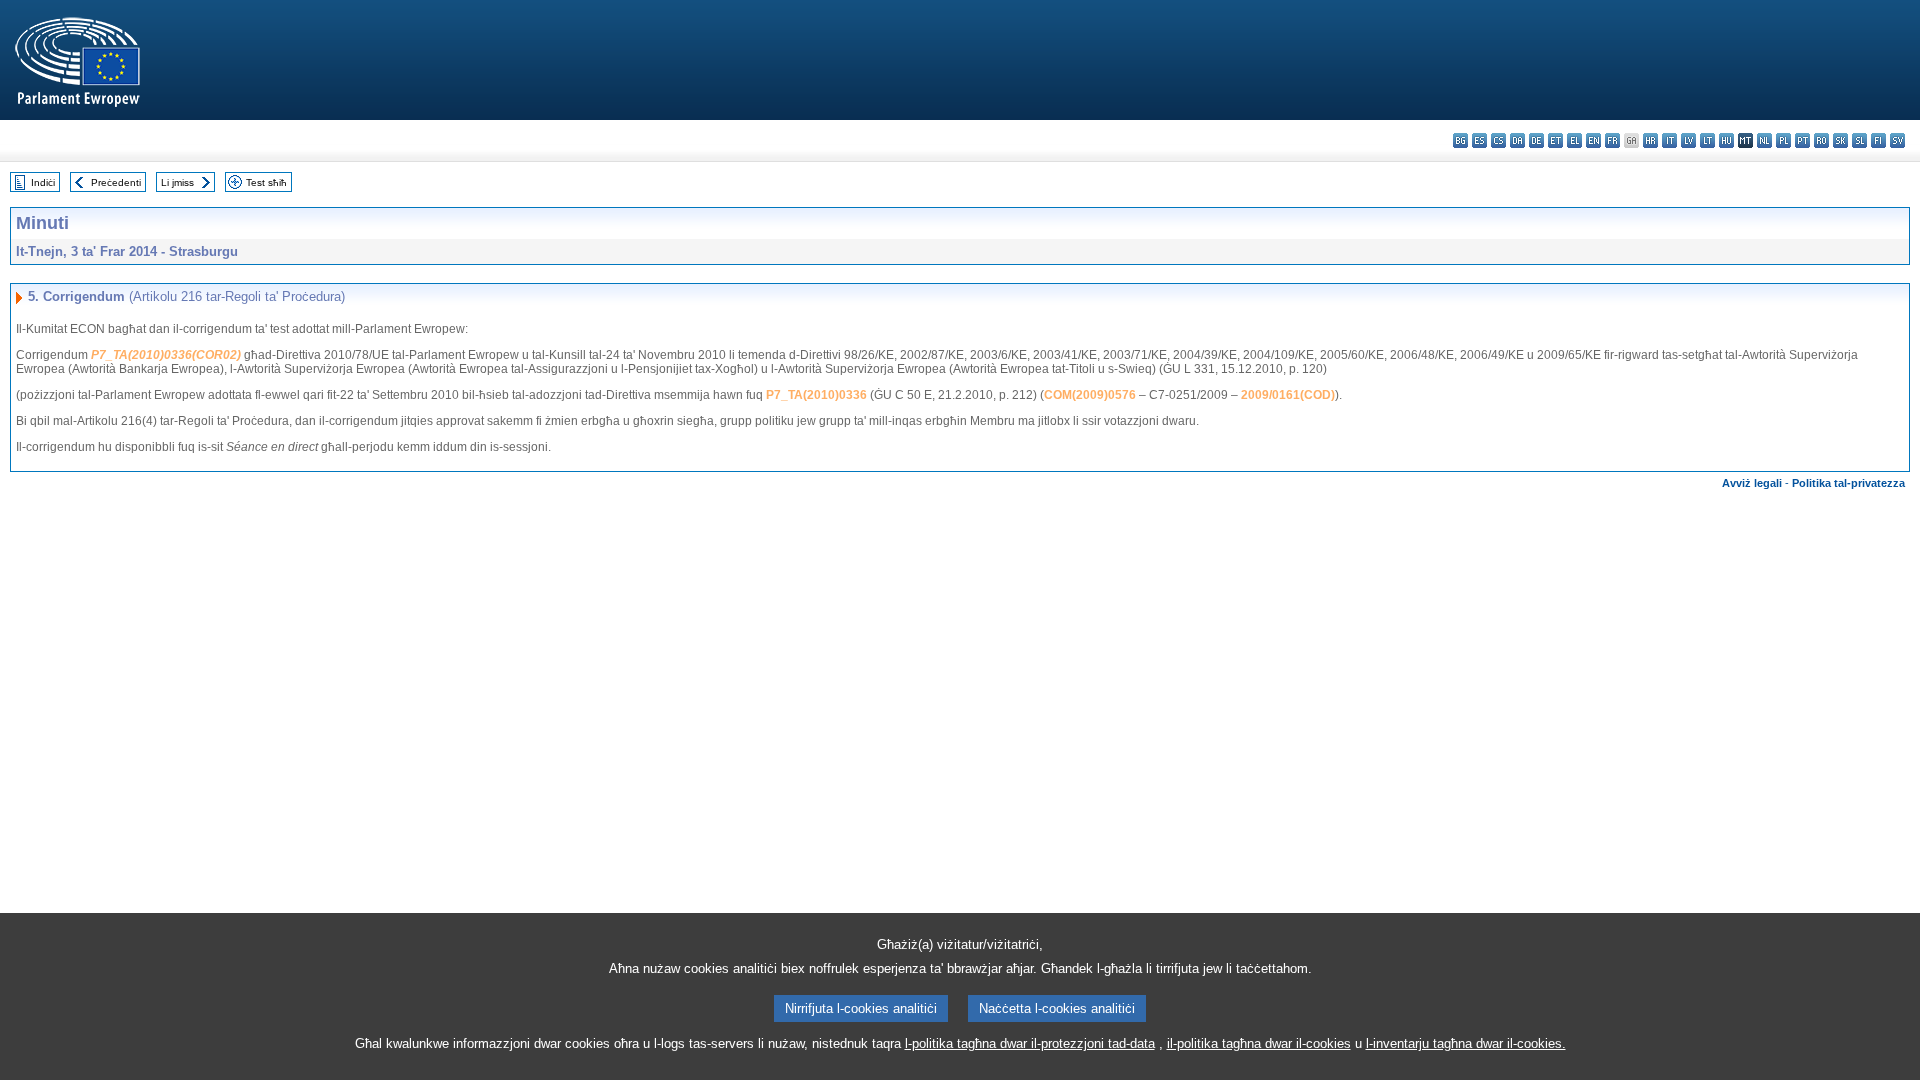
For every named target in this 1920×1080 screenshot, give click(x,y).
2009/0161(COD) (1288, 395)
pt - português (1802, 140)
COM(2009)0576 (1090, 395)
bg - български (1460, 140)
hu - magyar (1726, 140)
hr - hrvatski (1650, 140)
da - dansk (1517, 140)
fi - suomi (1878, 140)
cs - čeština (1498, 140)
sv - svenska (1897, 140)
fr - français (1612, 140)
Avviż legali (1752, 483)
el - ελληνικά (1574, 140)
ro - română (1821, 140)
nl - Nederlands (1764, 140)
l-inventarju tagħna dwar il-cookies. (1466, 1043)
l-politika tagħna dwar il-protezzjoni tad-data (1030, 1043)
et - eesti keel (1555, 140)
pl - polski (1783, 140)
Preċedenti (116, 182)
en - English (1593, 140)
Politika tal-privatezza (1848, 483)
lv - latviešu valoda (1688, 140)
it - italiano (1669, 140)
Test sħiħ (266, 182)
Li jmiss (177, 182)
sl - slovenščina (1859, 140)
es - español (1479, 140)
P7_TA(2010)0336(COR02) (166, 355)
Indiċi (43, 182)
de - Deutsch (1536, 140)
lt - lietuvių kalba (1707, 140)
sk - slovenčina (1840, 140)
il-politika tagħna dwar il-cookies (1259, 1043)
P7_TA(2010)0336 (816, 395)
